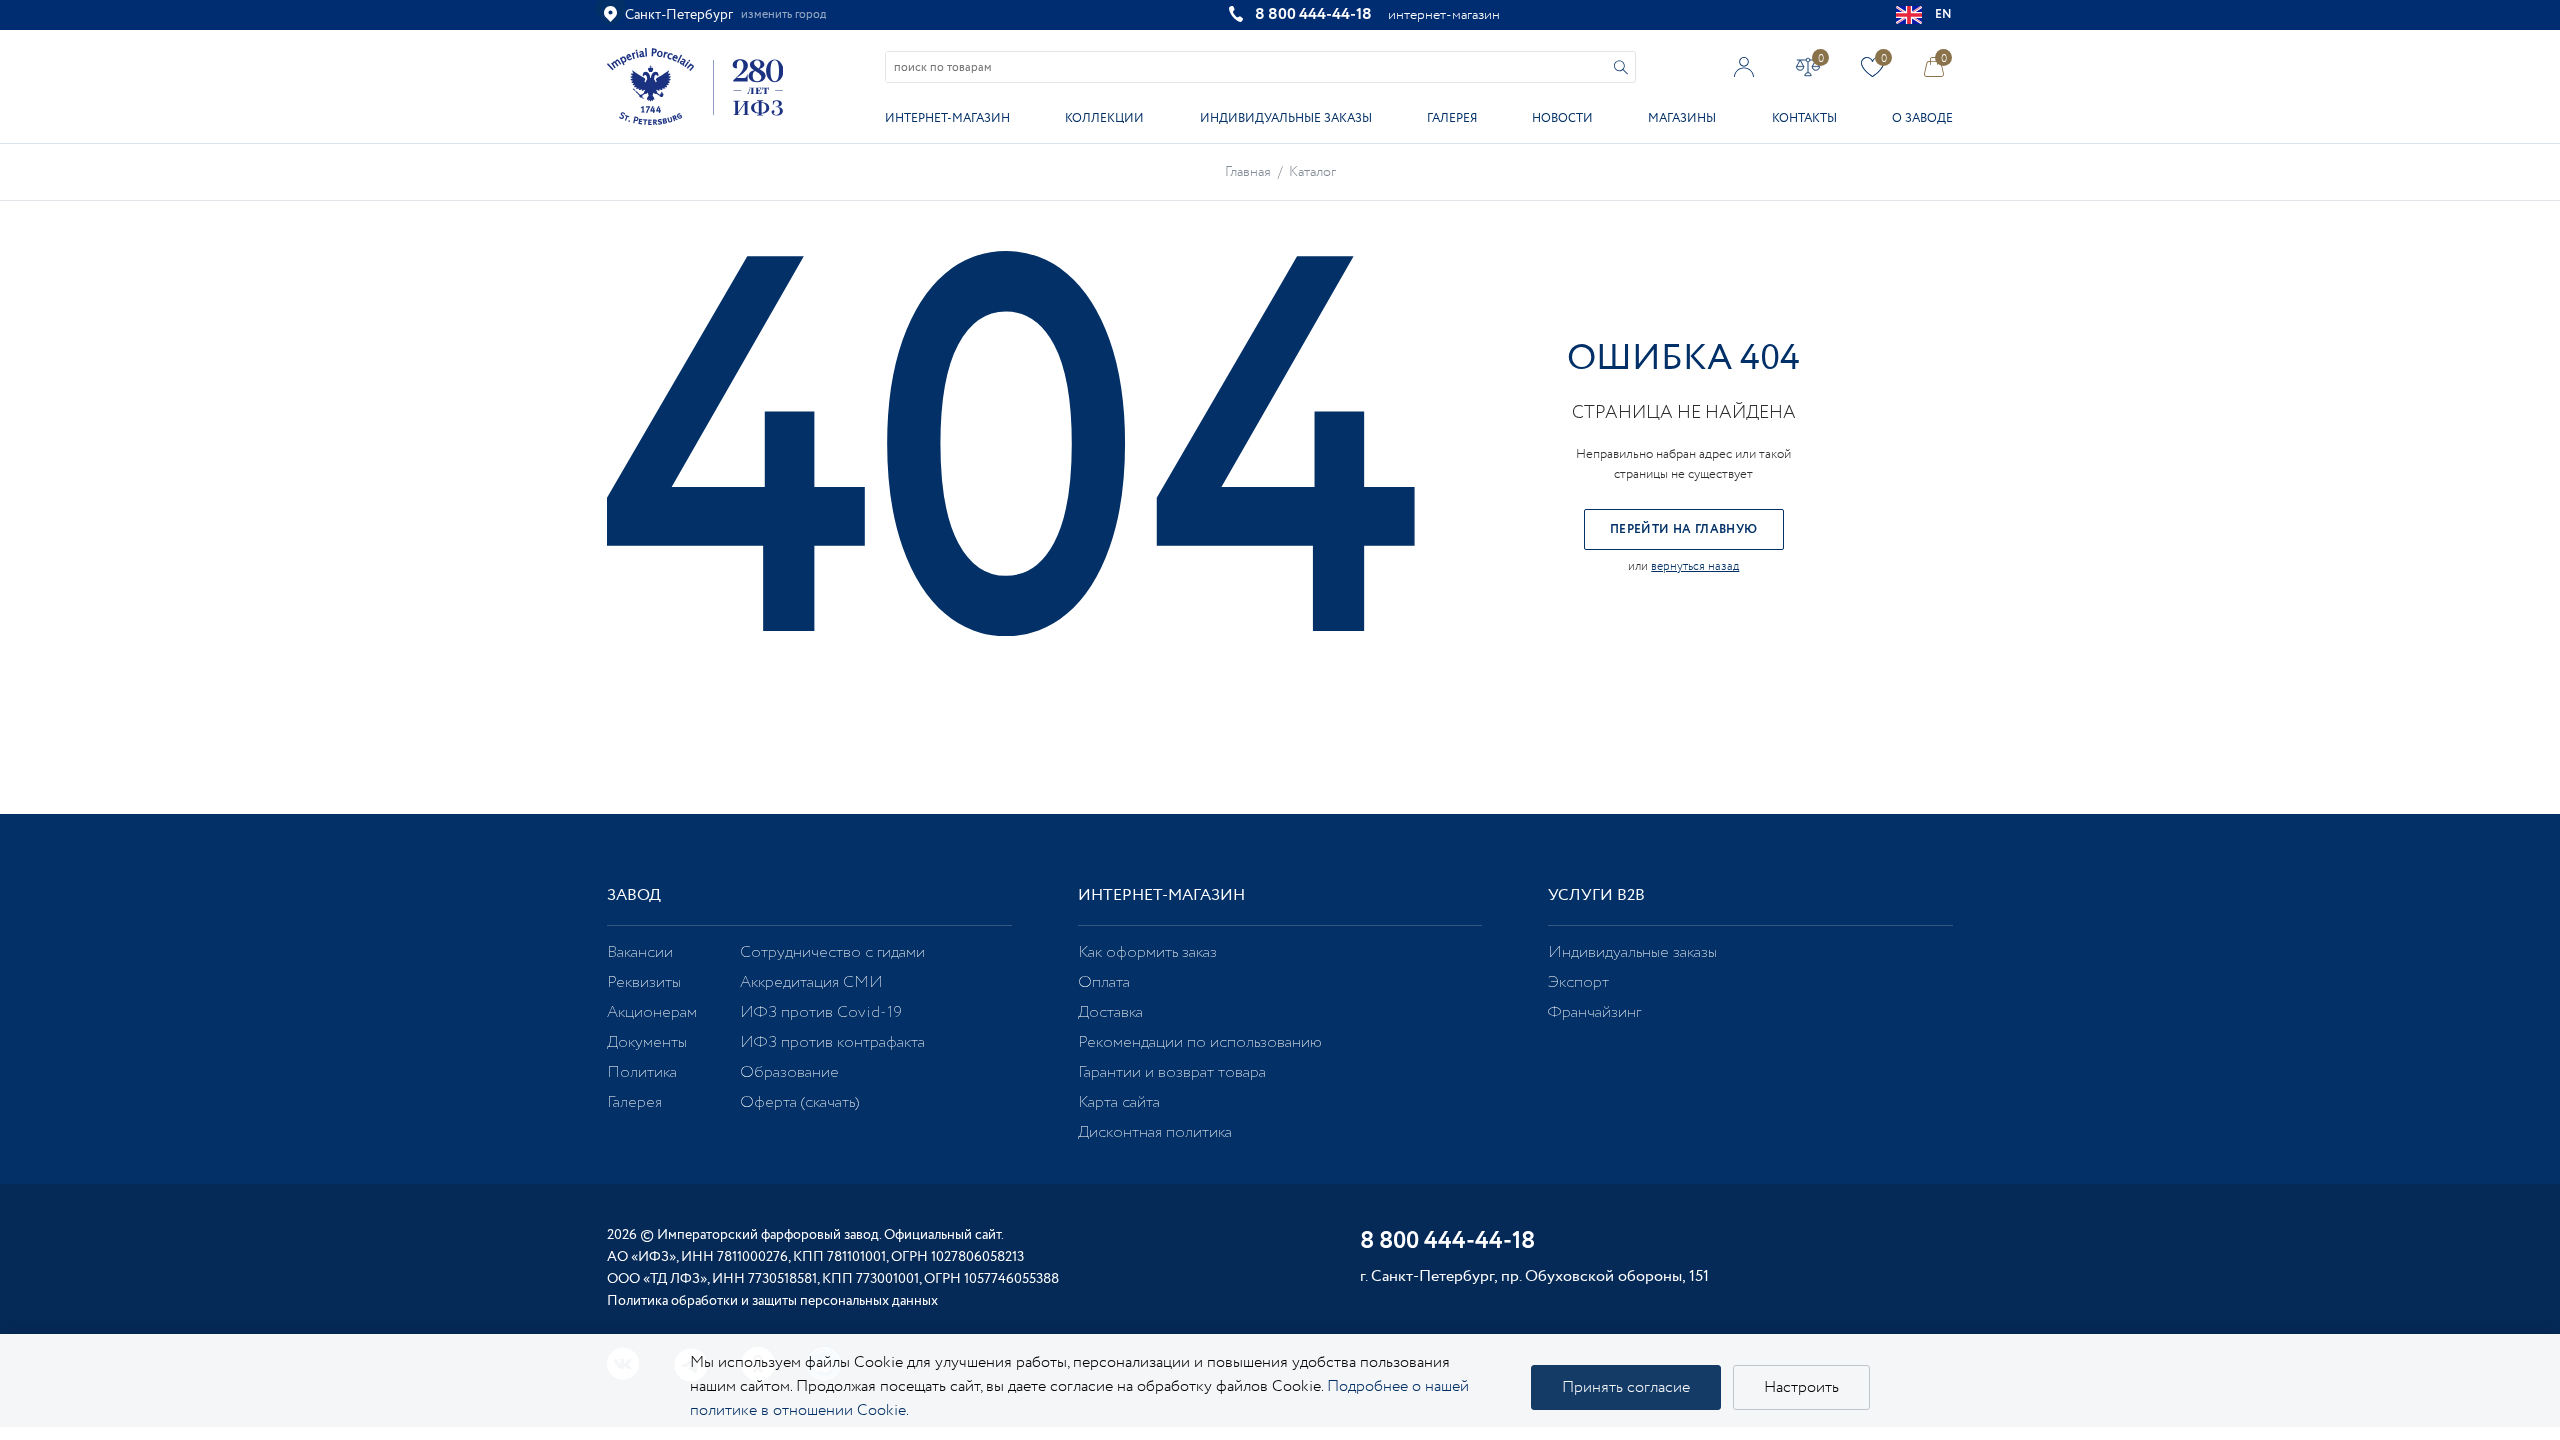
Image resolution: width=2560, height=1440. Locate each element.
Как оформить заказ (1147, 952)
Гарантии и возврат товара (1172, 1072)
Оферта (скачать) (799, 1102)
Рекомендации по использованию (1200, 1042)
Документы (647, 1042)
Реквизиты (644, 982)
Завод (634, 895)
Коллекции (1104, 118)
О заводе (1922, 118)
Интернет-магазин (947, 118)
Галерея (1452, 118)
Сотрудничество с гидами (832, 952)
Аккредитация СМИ (811, 982)
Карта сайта (1119, 1102)
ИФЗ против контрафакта (832, 1042)
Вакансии (640, 952)
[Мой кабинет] (1744, 66)
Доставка (1110, 1012)
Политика (642, 1072)
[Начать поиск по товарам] (1621, 67)
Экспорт (1578, 982)
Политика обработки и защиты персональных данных (772, 1301)
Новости (1562, 118)
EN (1944, 14)
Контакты (1804, 118)
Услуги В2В (1596, 895)
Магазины (1682, 118)
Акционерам (652, 1012)
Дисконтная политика (1155, 1132)
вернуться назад (1695, 566)
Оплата (1104, 982)
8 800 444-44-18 (1313, 14)
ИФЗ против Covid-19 (821, 1012)
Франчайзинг (1594, 1012)
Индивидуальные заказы (1286, 118)
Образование (789, 1072)
